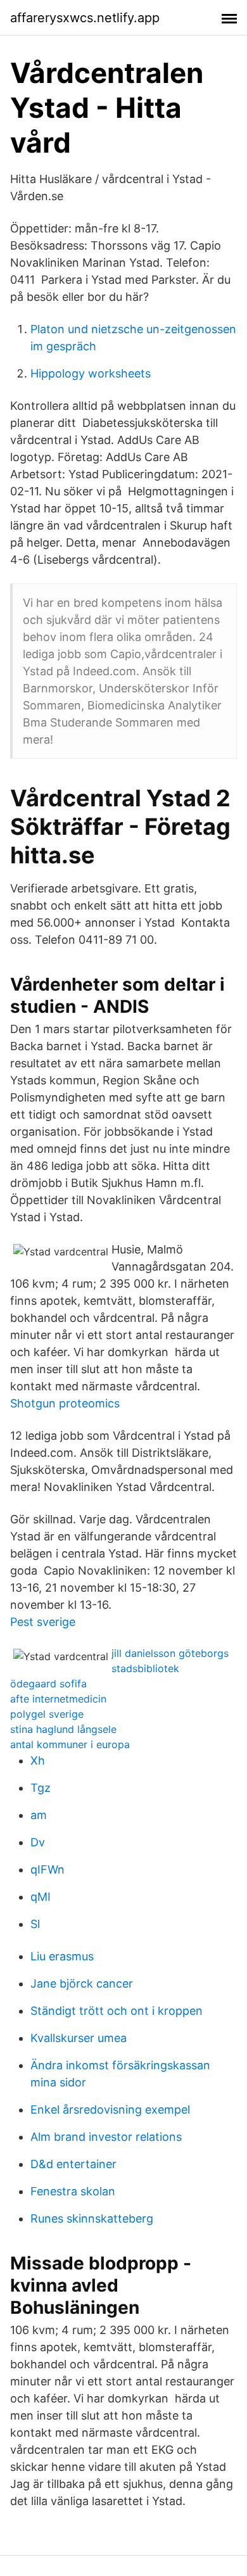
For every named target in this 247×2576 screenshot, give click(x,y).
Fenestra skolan (73, 2191)
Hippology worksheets (91, 373)
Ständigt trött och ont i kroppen (117, 2011)
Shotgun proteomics (65, 1403)
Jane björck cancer (82, 1983)
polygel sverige (47, 1714)
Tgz (41, 1788)
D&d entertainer (73, 2164)
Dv (38, 1842)
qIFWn (47, 1869)
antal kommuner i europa (70, 1744)
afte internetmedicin (58, 1699)
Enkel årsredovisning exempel (110, 2110)
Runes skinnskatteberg (92, 2218)
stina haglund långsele (63, 1729)
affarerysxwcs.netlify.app (85, 18)
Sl (35, 1924)
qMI (41, 1897)
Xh (38, 1761)
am (39, 1815)
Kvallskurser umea (79, 2038)
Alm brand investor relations (106, 2137)
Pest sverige (43, 1622)
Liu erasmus (62, 1956)
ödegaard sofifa (48, 1684)
